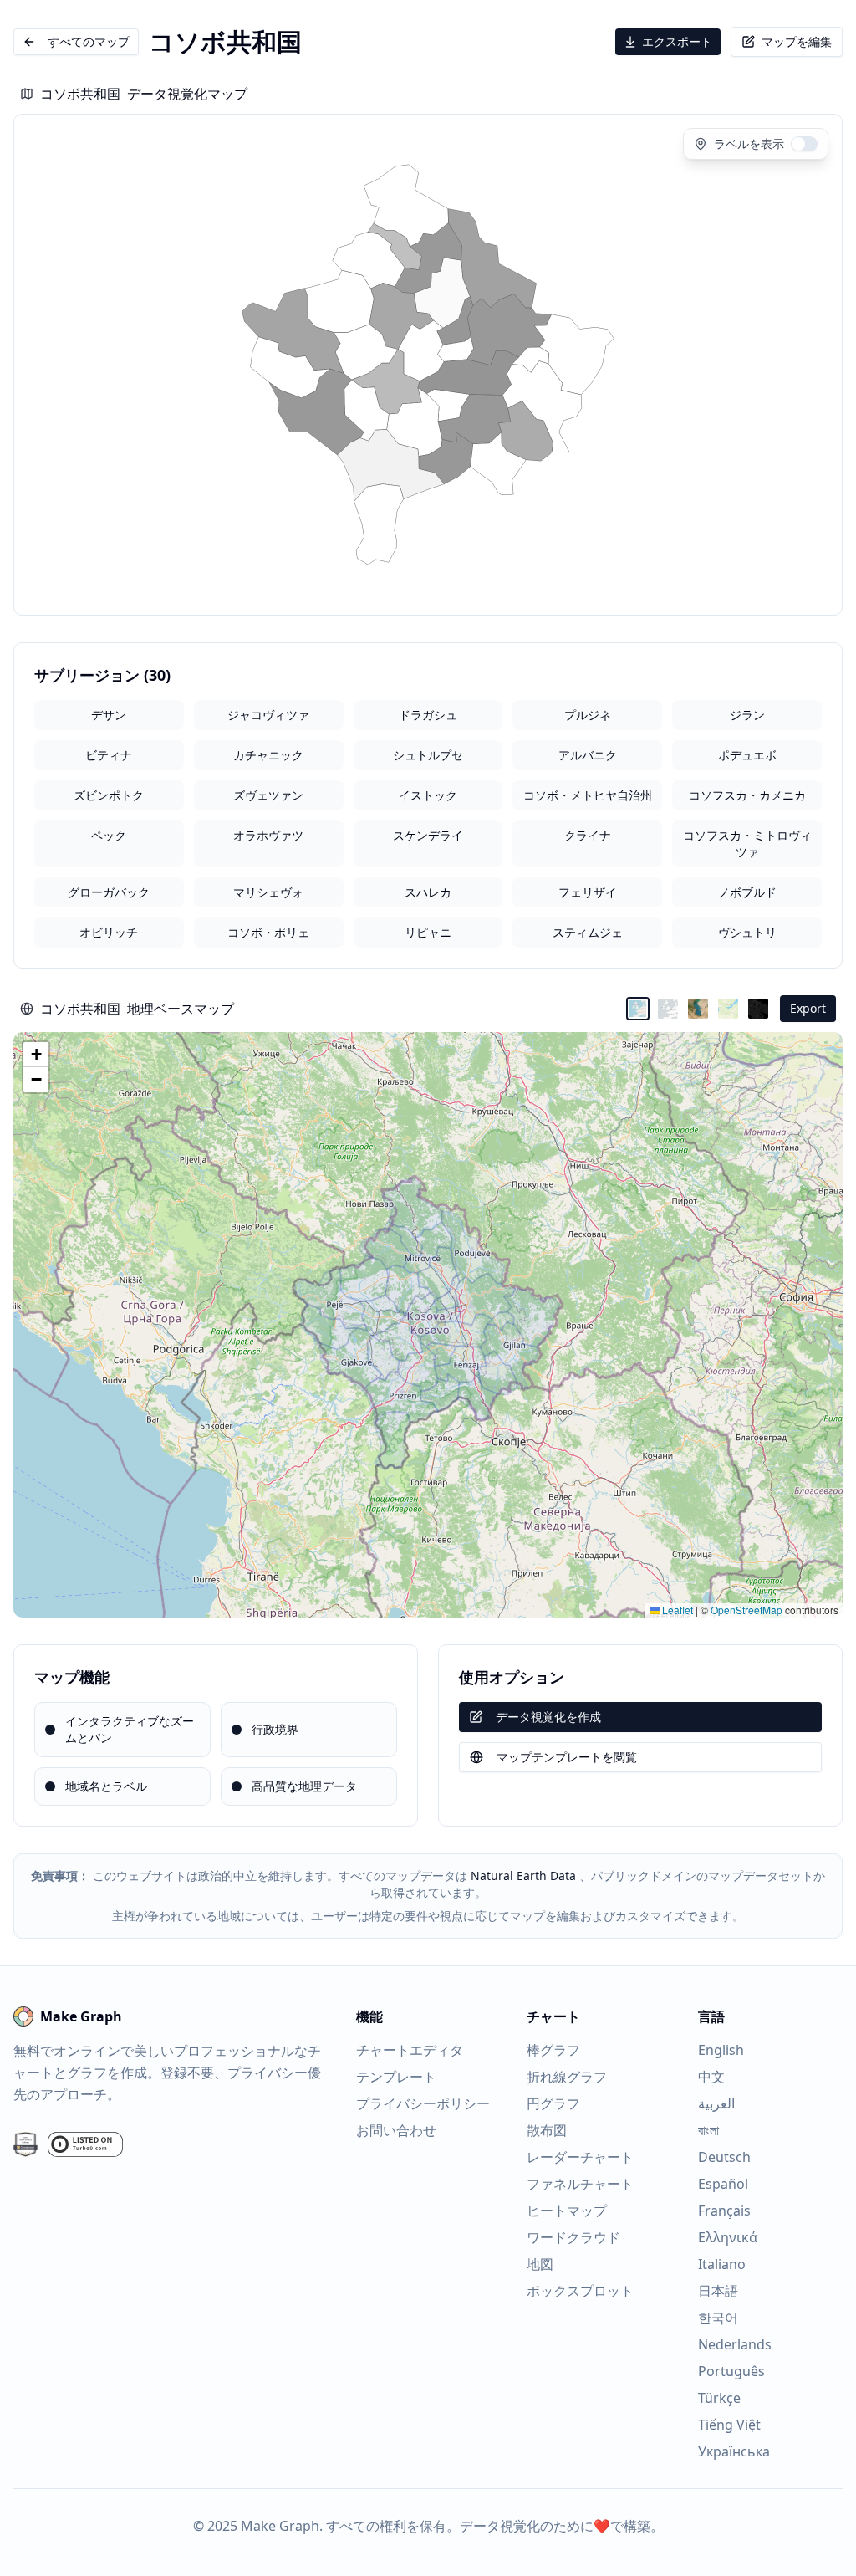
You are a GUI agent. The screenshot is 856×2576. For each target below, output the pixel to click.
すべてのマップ (89, 41)
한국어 (718, 2318)
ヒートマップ (567, 2211)
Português (731, 2371)
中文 (711, 2077)
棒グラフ (553, 2050)
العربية (716, 2103)
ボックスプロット (580, 2291)
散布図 (547, 2130)
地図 (540, 2264)
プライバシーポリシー (423, 2103)
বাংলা (708, 2130)
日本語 (718, 2291)
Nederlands (735, 2344)
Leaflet (676, 1610)
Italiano (722, 2264)
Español (723, 2184)
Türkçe (719, 2398)
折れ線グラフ (567, 2077)
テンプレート (396, 2077)
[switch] (804, 144)
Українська (734, 2451)
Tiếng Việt (729, 2425)
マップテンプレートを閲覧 (567, 1757)
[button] (36, 1055)
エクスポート (677, 41)
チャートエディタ (410, 2050)
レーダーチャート (580, 2157)
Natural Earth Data (523, 1876)
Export (808, 1008)
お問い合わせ (396, 2130)
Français (724, 2211)
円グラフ (553, 2103)
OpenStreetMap (746, 1610)
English (721, 2050)
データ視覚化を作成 (548, 1717)
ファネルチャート (580, 2184)
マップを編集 (797, 41)
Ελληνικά (728, 2237)
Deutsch (724, 2157)
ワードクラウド (573, 2237)
